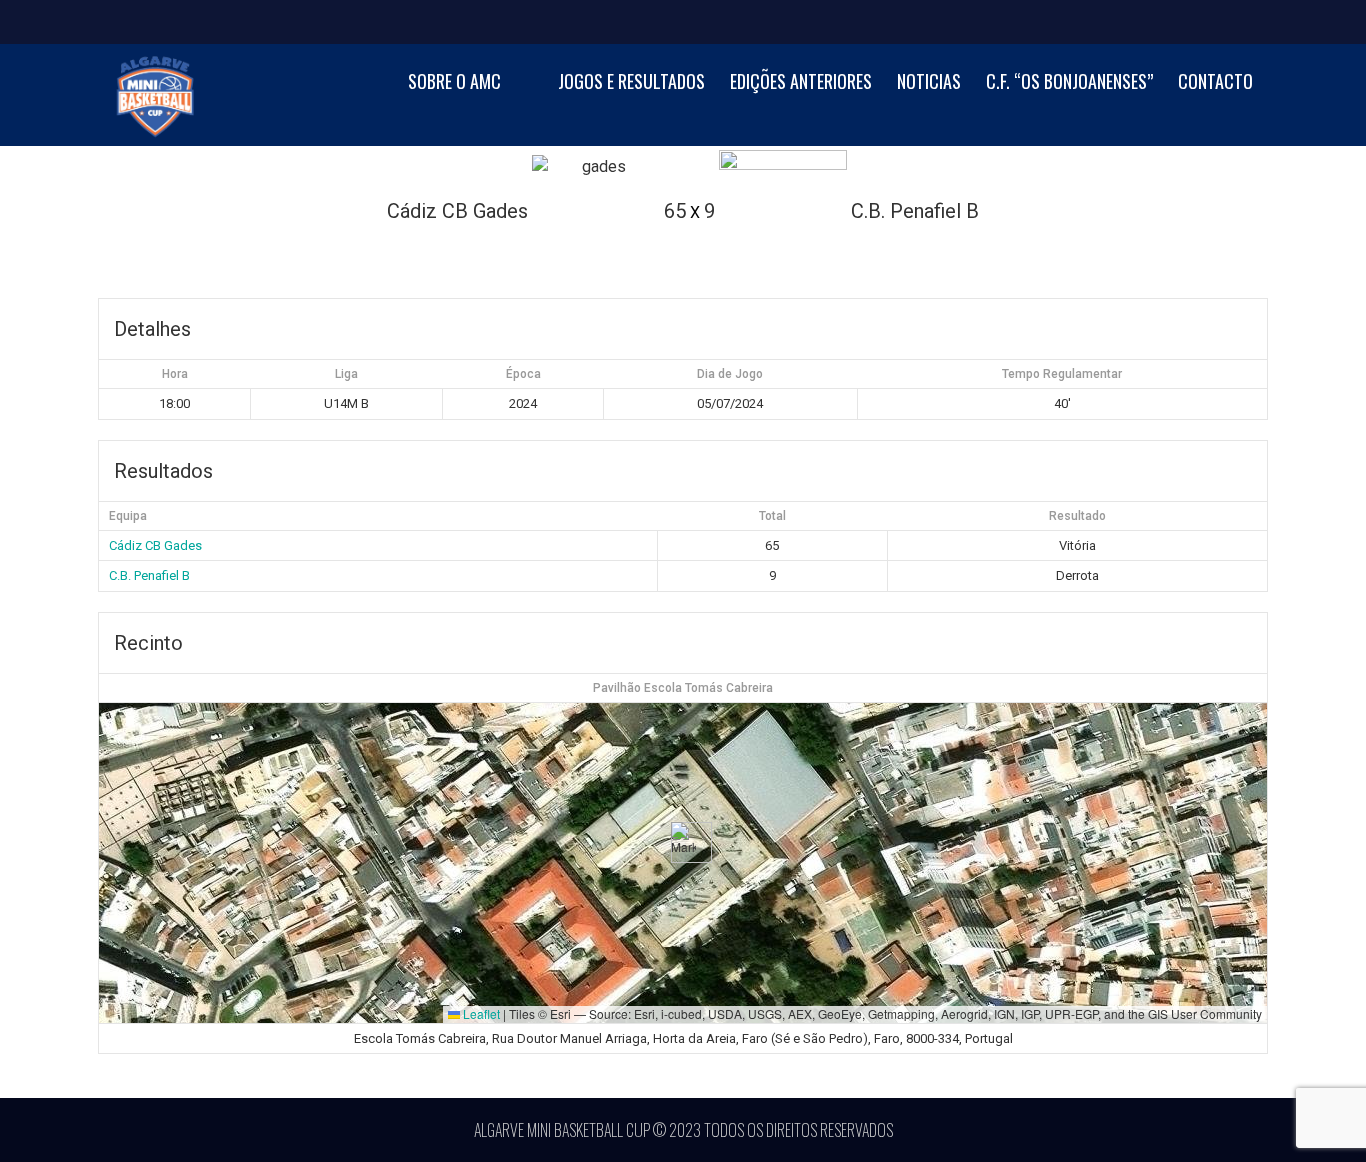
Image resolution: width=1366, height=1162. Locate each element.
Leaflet (480, 1013)
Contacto (1215, 81)
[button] (683, 842)
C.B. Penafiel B (149, 575)
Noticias (929, 81)
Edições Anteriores (801, 81)
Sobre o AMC (454, 81)
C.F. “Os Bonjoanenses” (1069, 81)
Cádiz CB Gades (155, 545)
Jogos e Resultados (631, 81)
